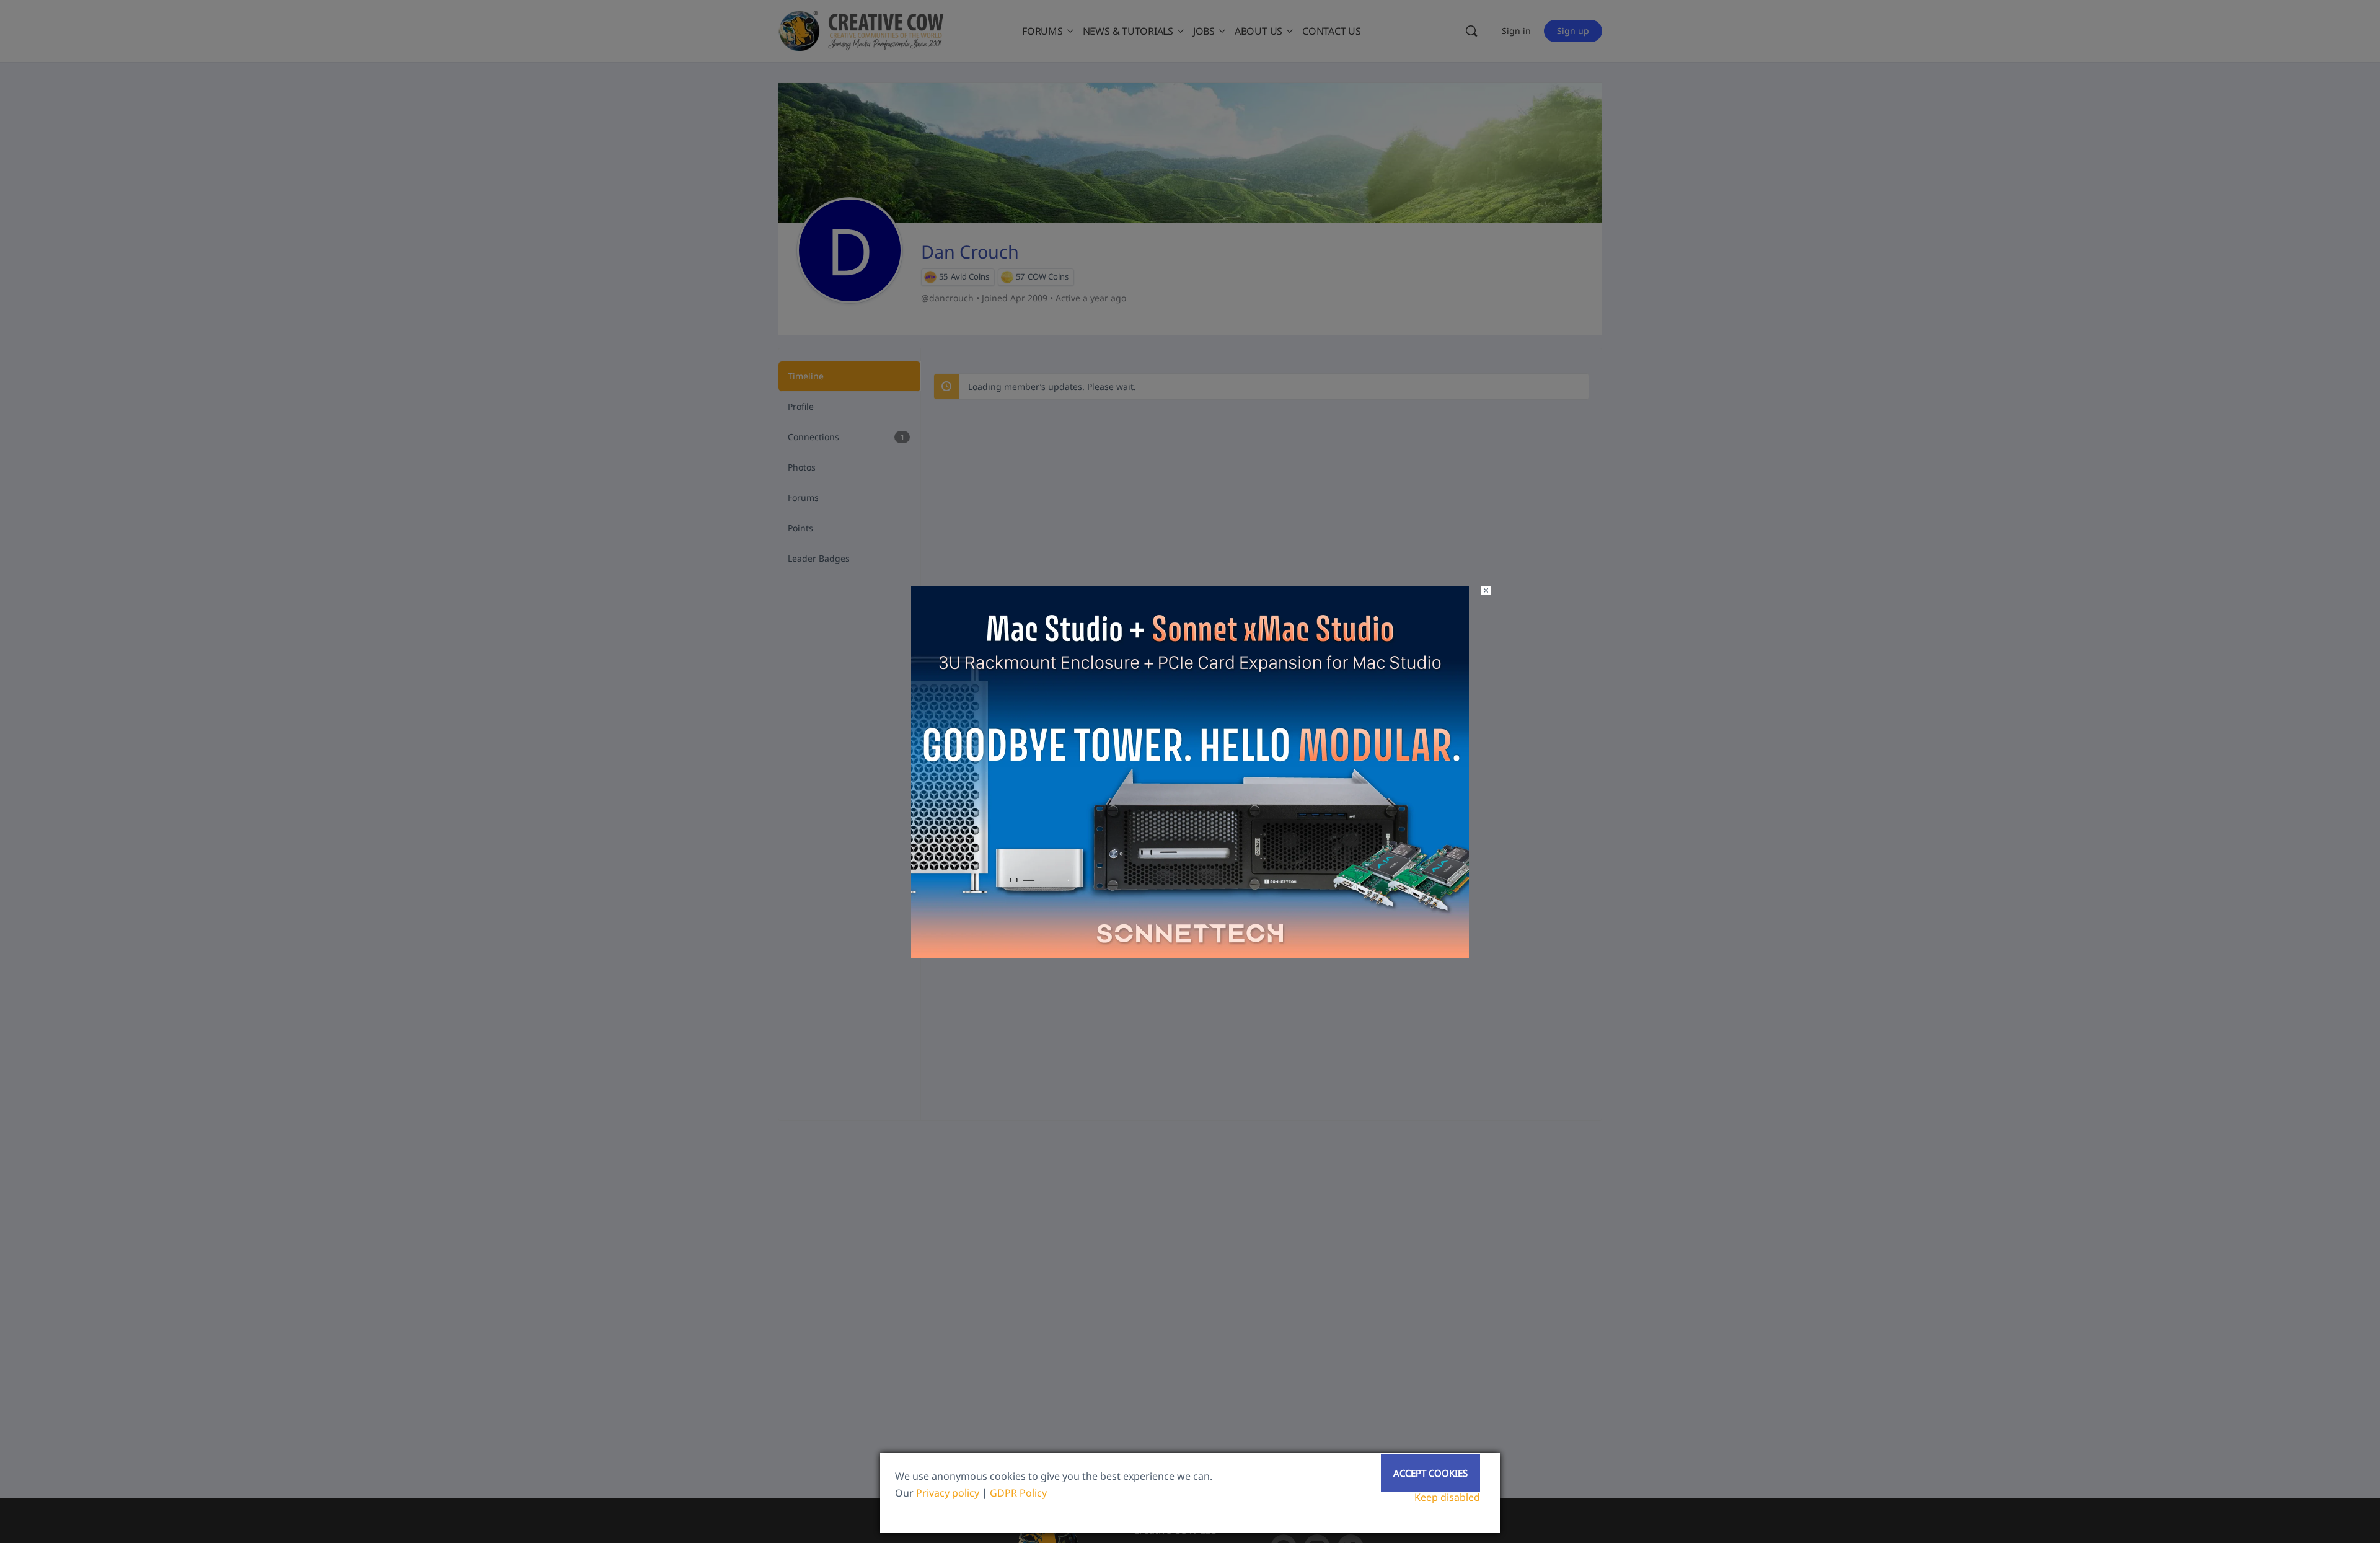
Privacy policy (948, 1493)
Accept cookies (1430, 1473)
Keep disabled (1447, 1497)
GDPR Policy (1018, 1493)
